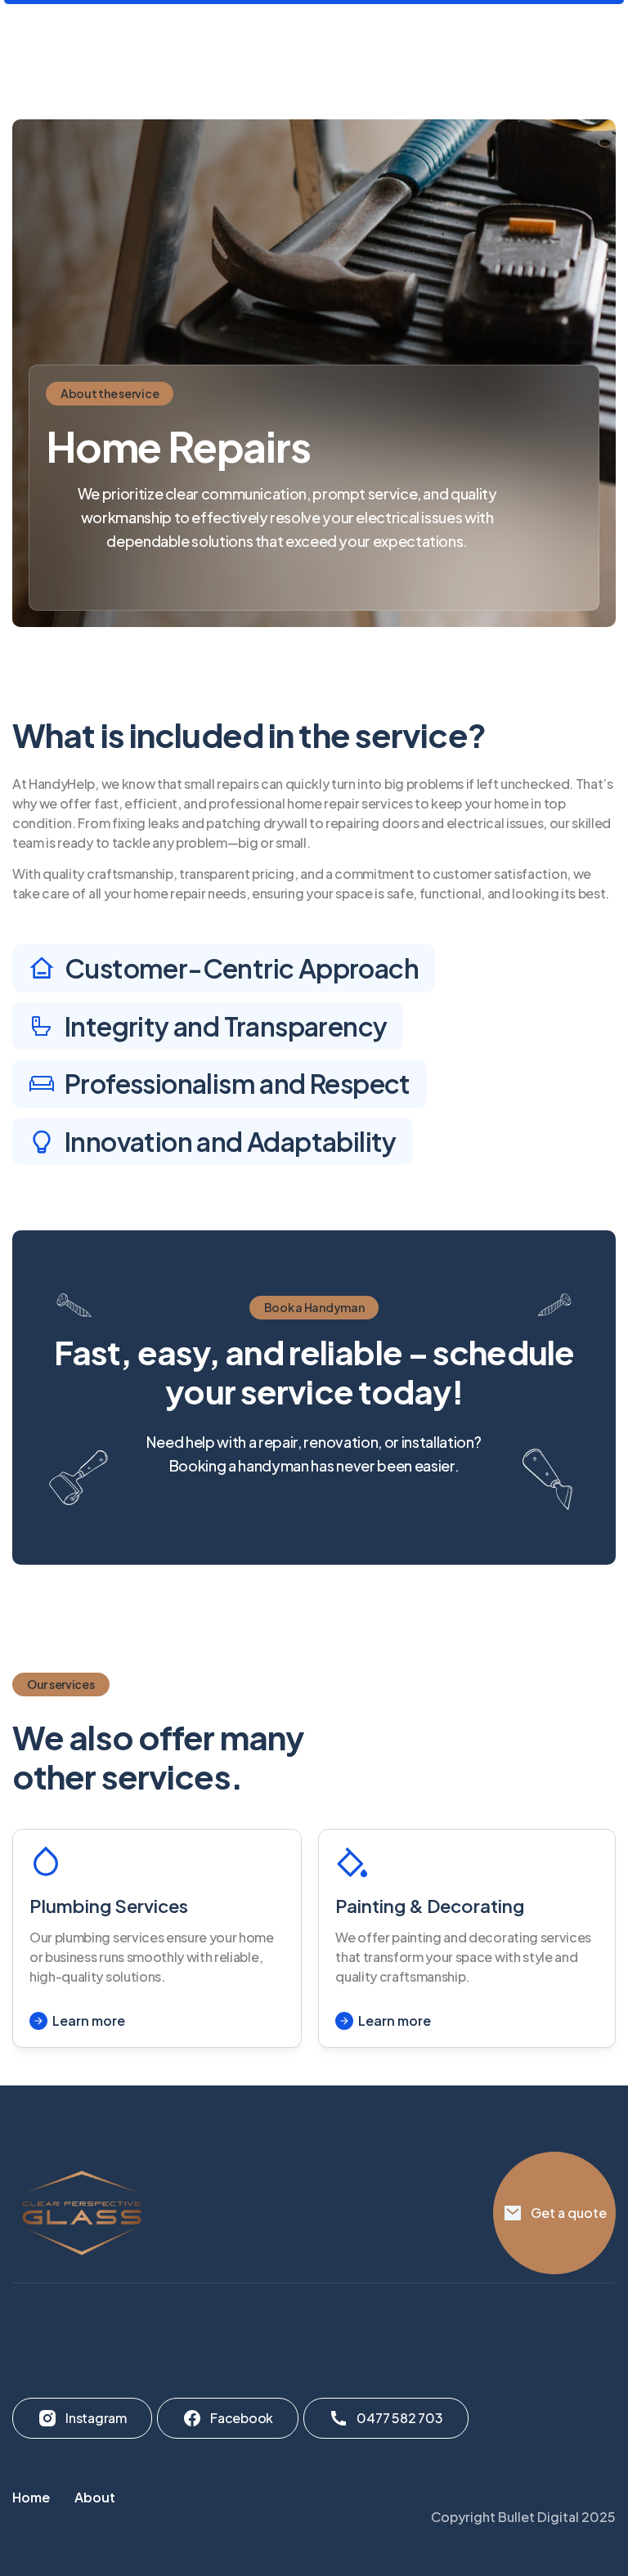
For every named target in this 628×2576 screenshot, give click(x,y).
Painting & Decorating (430, 1906)
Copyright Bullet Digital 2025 (523, 2517)
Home (31, 2497)
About (95, 2497)
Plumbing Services (109, 1906)
